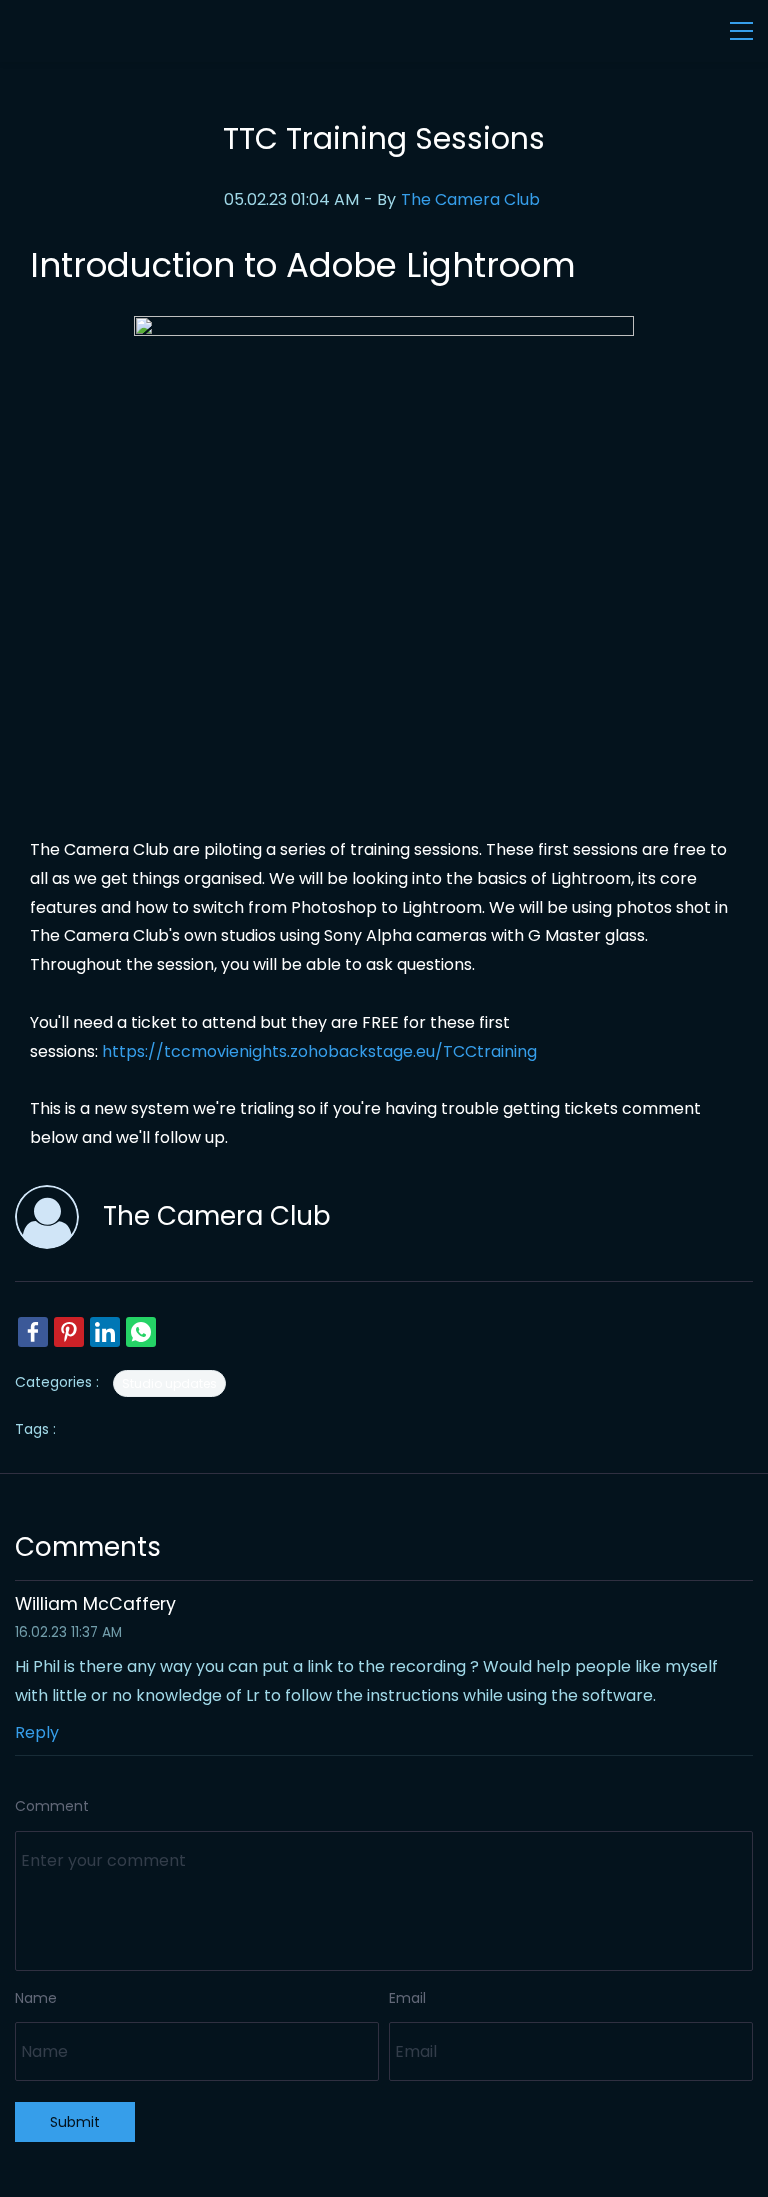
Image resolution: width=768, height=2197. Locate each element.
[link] (384, 329)
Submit (75, 2122)
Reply (37, 1732)
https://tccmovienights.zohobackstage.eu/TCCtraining (319, 1051)
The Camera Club (470, 199)
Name (36, 1998)
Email (407, 1998)
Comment (52, 1806)
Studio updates (169, 1383)
